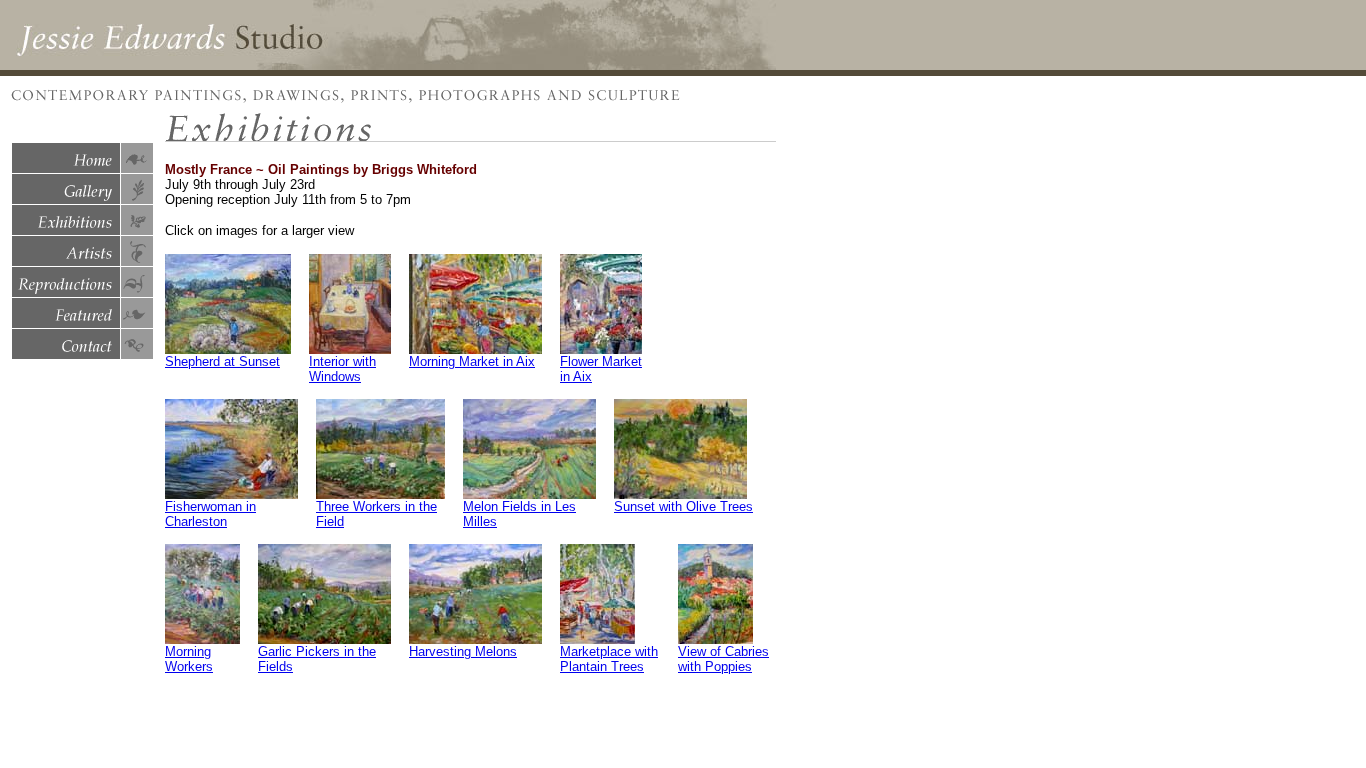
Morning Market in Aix (472, 361)
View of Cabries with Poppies (723, 659)
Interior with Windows (342, 369)
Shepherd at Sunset (222, 361)
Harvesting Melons (463, 651)
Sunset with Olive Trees (683, 506)
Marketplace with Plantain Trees (609, 659)
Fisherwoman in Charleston (210, 514)
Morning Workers (189, 659)
